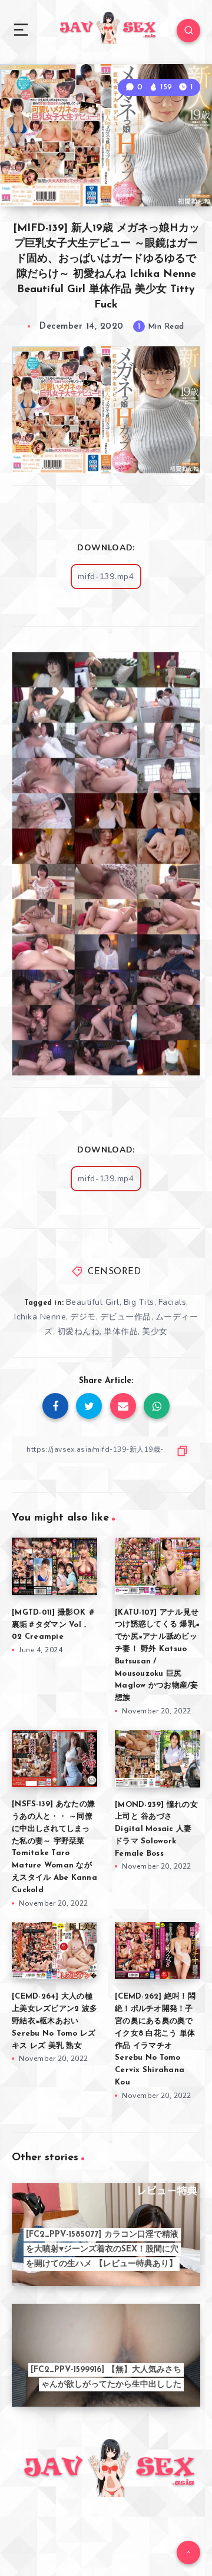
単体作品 (121, 1332)
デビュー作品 (126, 1317)
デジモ (83, 1317)
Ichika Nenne (40, 1317)
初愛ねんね (79, 1332)
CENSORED (114, 1272)
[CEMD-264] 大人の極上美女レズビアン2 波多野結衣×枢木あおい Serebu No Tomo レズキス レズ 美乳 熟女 (54, 2021)
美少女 (155, 1332)
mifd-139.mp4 (106, 577)
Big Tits (139, 1302)
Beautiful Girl (93, 1302)
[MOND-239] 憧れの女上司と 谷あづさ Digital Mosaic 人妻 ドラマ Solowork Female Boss (156, 1829)
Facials (173, 1302)
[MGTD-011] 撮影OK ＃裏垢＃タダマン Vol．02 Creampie (54, 1625)
